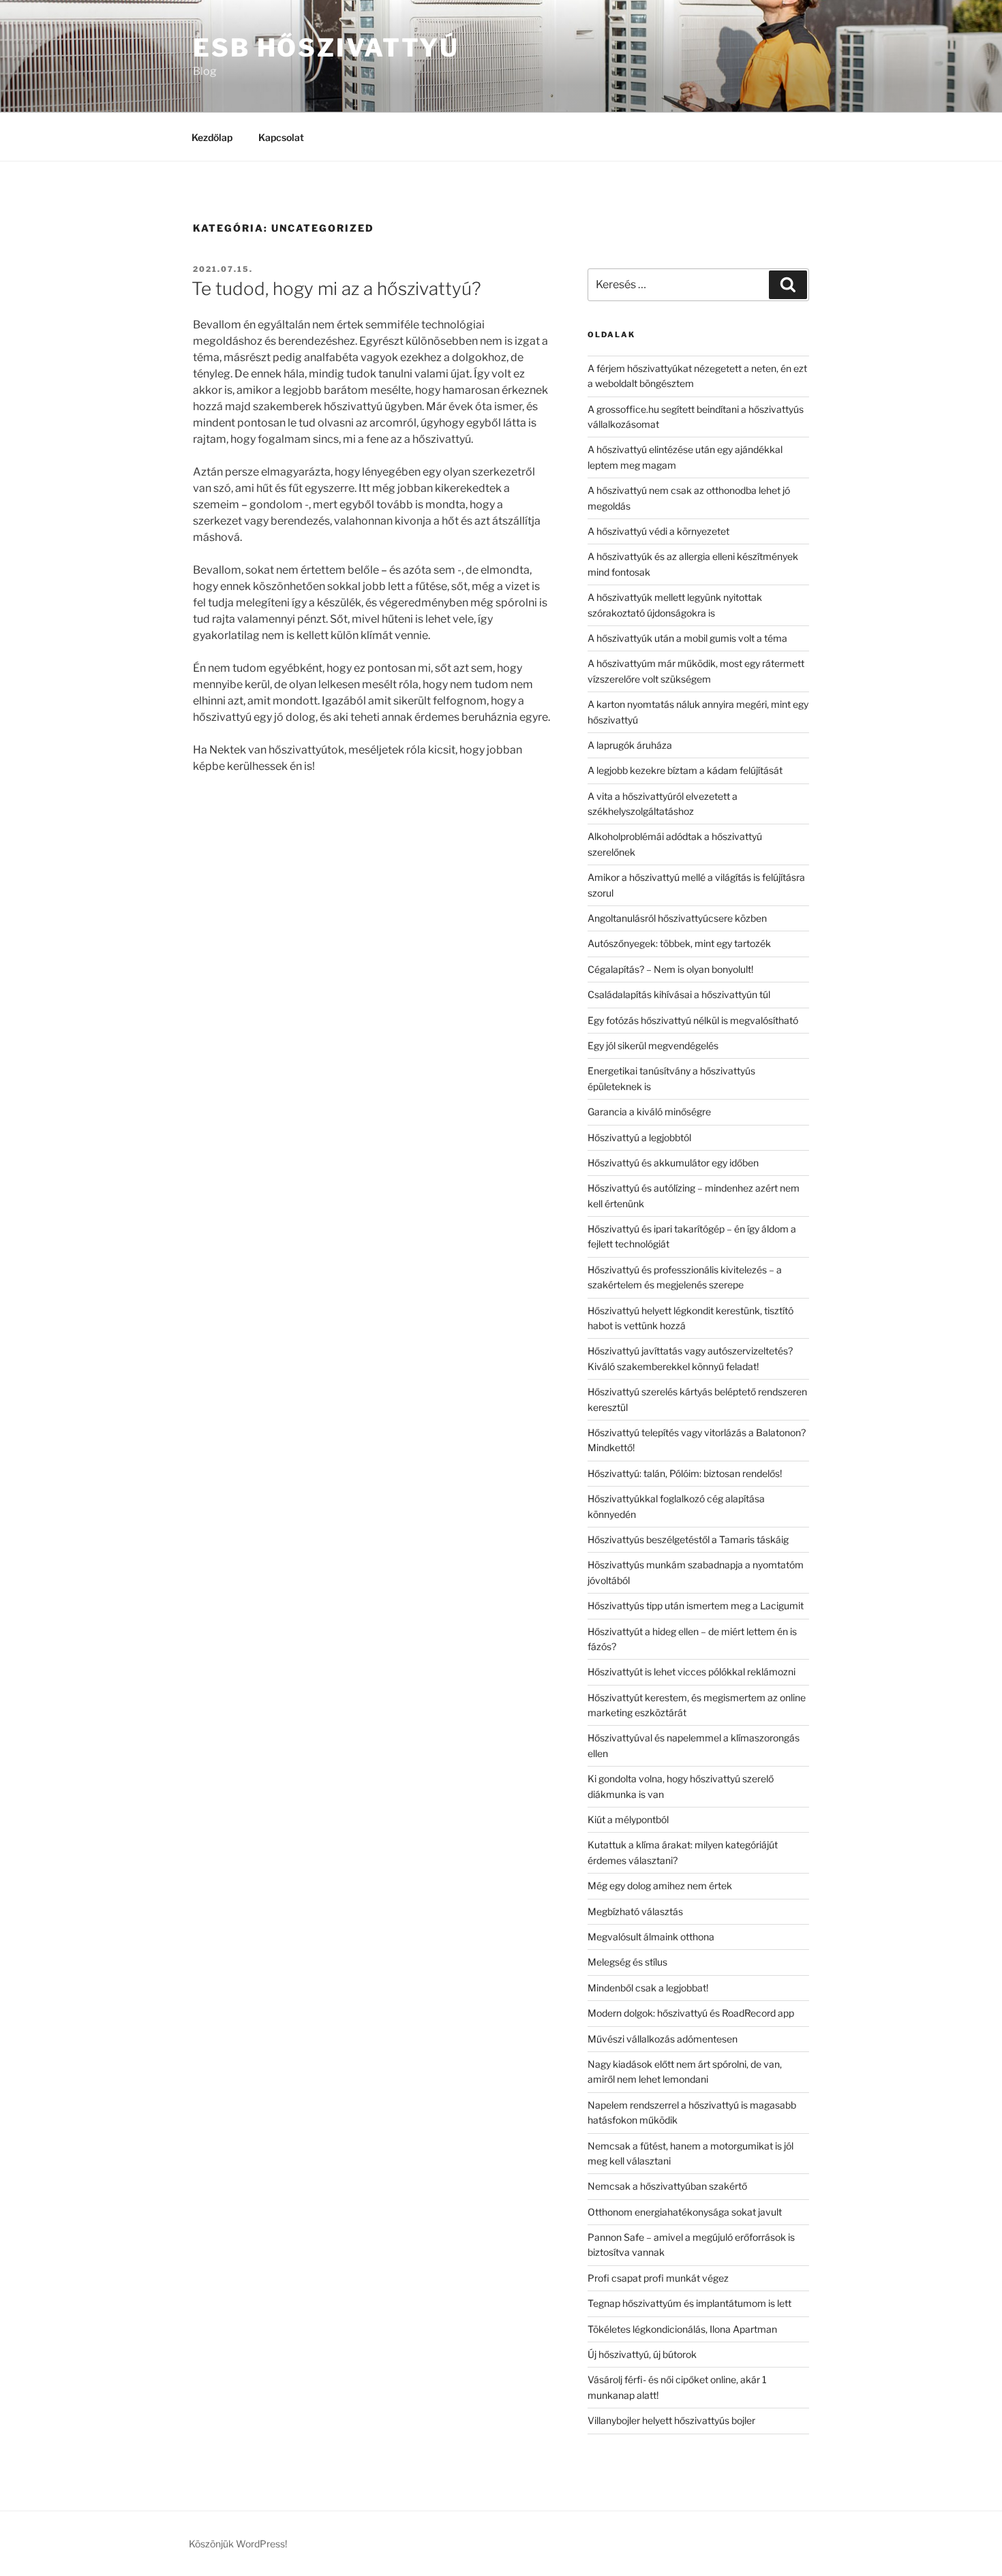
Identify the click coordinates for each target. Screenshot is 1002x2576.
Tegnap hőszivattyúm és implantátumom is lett (689, 2303)
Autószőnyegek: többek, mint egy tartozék (679, 943)
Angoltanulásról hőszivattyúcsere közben (677, 918)
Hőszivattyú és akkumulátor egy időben (673, 1163)
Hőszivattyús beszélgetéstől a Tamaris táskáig (688, 1539)
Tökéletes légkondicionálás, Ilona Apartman (682, 2329)
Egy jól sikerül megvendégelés (653, 1045)
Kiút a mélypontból (628, 1819)
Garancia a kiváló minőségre (649, 1112)
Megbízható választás (635, 1911)
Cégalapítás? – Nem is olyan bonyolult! (670, 969)
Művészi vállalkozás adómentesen (663, 2039)
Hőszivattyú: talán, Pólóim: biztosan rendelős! (685, 1473)
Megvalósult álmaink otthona (651, 1937)
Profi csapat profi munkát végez (658, 2278)
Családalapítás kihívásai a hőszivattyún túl (679, 994)
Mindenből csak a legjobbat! (648, 1988)
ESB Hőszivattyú (326, 48)
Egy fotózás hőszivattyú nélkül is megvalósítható (693, 1020)
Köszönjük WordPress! (238, 2544)
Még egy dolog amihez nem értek (660, 1886)
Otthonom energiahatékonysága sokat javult (685, 2212)
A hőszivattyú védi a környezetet (658, 531)
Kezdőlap (212, 137)
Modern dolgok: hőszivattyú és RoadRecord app (691, 2013)
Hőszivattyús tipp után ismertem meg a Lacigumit (696, 1605)
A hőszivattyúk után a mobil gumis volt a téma (687, 638)
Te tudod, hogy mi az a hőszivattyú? (336, 289)
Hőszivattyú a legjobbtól (639, 1137)
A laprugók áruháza (630, 745)
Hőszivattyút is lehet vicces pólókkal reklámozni (692, 1672)
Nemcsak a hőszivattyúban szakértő (667, 2186)
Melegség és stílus (627, 1962)
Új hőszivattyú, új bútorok (642, 2354)
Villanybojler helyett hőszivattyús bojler (671, 2420)
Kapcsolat (281, 137)
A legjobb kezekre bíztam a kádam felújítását (685, 770)
